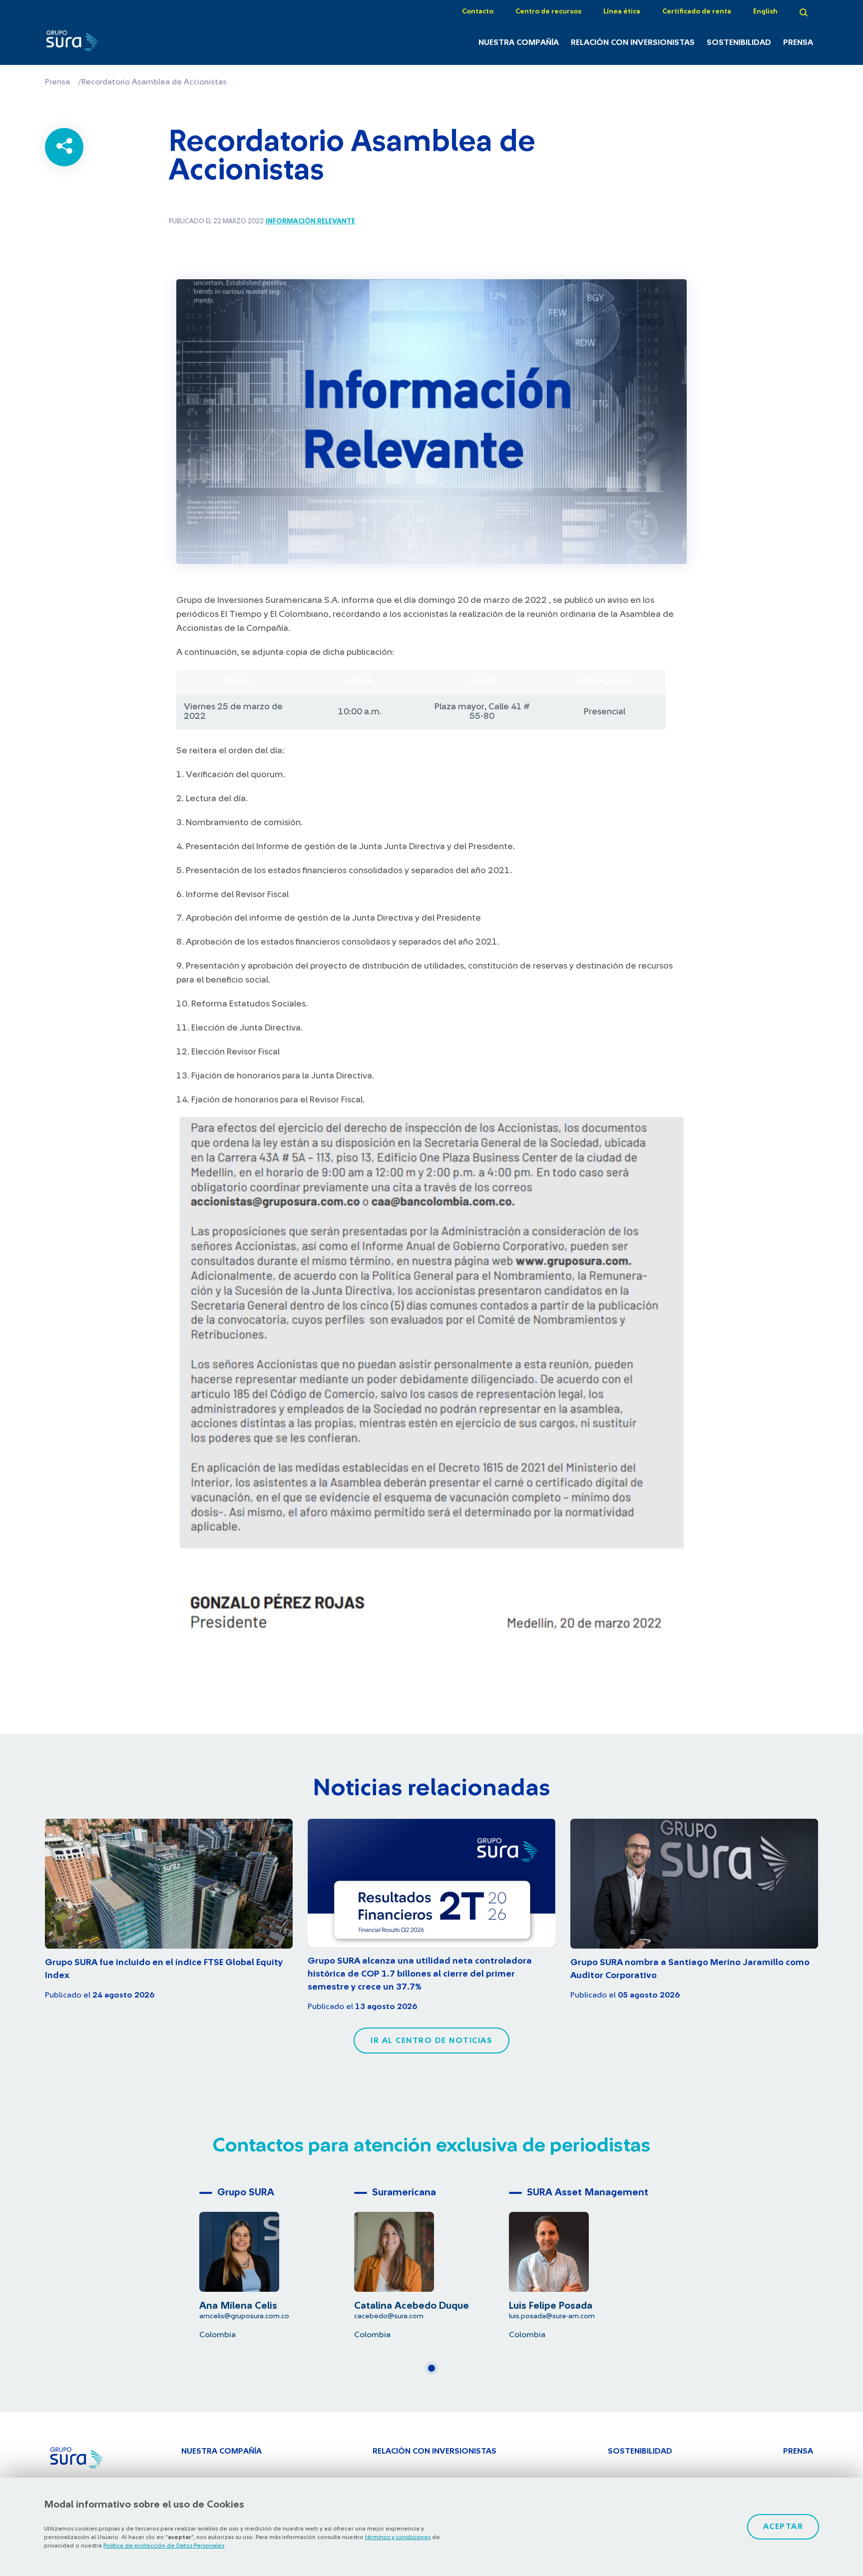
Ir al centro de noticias (431, 2041)
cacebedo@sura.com (389, 2316)
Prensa (798, 42)
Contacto (478, 11)
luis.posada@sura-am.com (552, 2316)
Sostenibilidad (739, 42)
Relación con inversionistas (633, 42)
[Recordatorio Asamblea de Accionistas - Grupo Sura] (103, 43)
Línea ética (622, 11)
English (765, 11)
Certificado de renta (697, 11)
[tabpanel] (277, 2261)
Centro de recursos (548, 11)
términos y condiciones (398, 2537)
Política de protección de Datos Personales (164, 2546)
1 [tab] (434, 2372)
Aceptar (783, 2527)
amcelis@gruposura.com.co (244, 2316)
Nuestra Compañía (519, 42)
